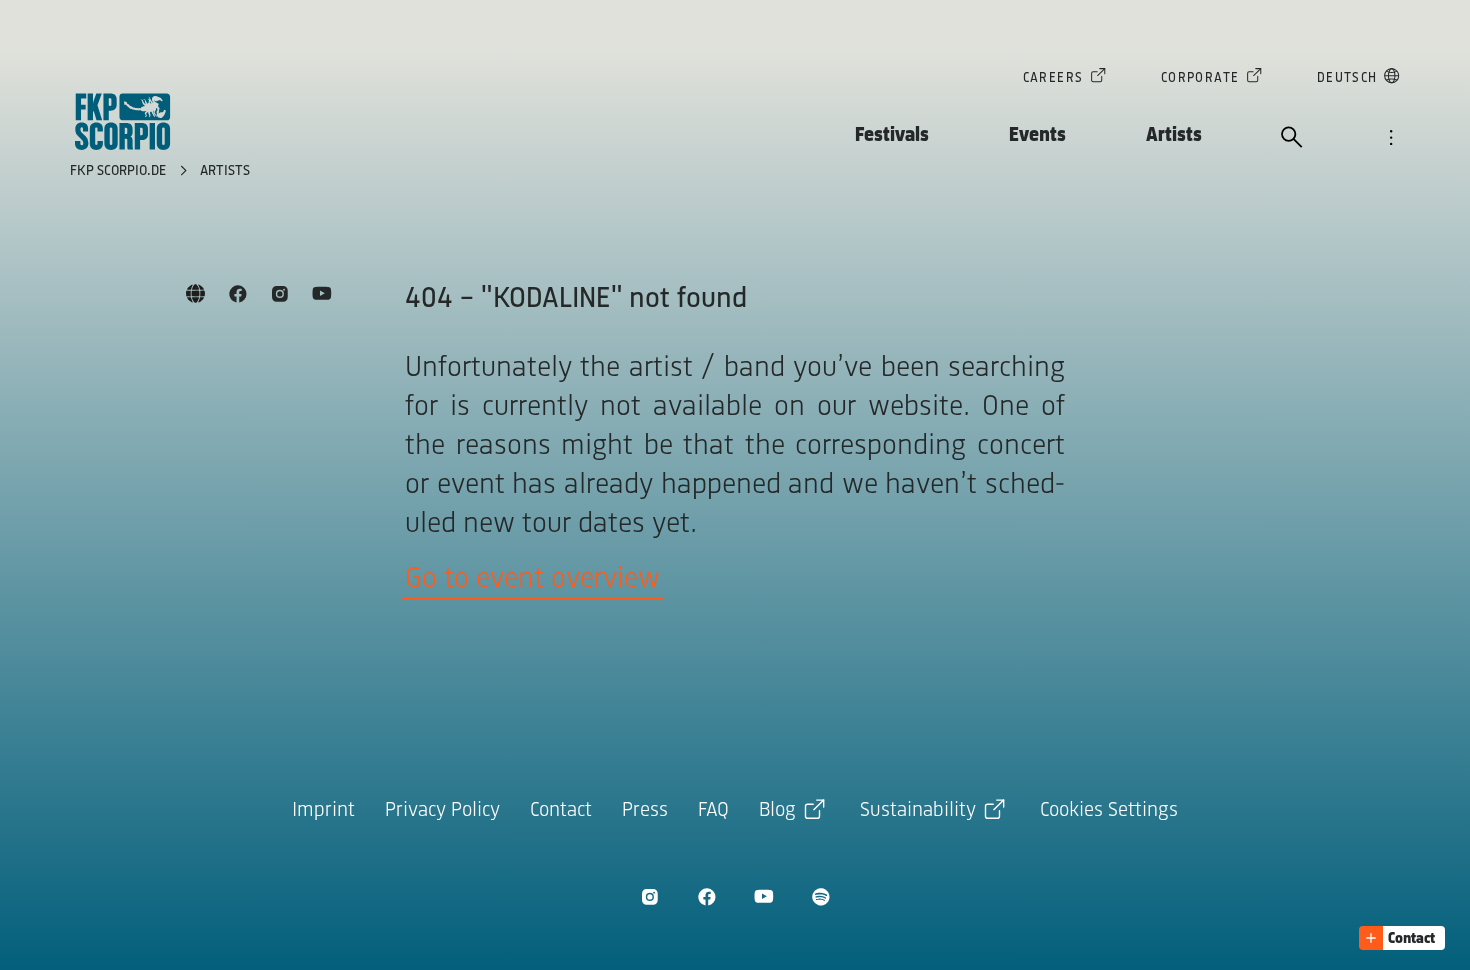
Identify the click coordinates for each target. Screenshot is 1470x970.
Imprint (323, 810)
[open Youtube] (763, 896)
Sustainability (918, 810)
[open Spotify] (820, 896)
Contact (561, 810)
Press (645, 810)
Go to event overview (532, 579)
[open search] (1292, 139)
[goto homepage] (123, 121)
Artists (1174, 135)
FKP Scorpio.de (120, 171)
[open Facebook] (706, 896)
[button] (1402, 938)
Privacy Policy (442, 810)
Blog (777, 810)
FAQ (713, 810)
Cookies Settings (1109, 810)
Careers (1053, 78)
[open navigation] (1391, 139)
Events (1037, 135)
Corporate (1200, 78)
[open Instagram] (649, 896)
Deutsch (1347, 78)
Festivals (892, 135)
